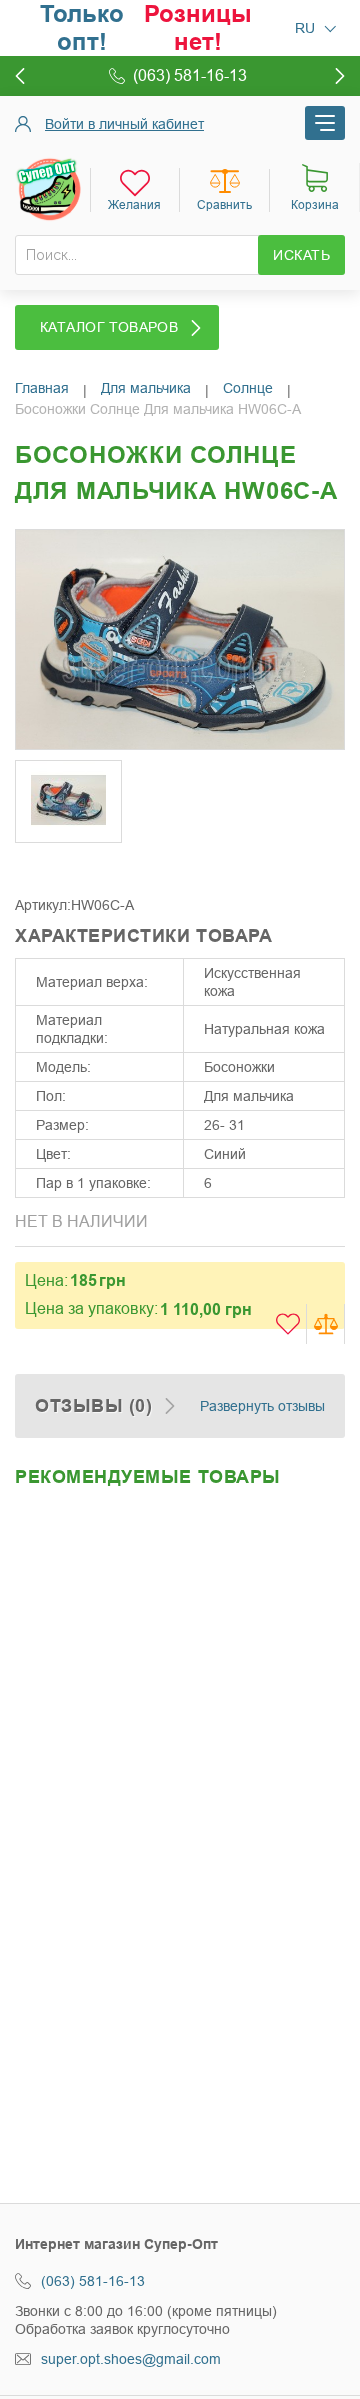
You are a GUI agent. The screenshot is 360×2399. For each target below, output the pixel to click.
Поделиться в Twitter (75, 866)
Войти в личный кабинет (124, 124)
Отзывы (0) (93, 1406)
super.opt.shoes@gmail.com (131, 2359)
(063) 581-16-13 (93, 2281)
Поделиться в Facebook (35, 866)
